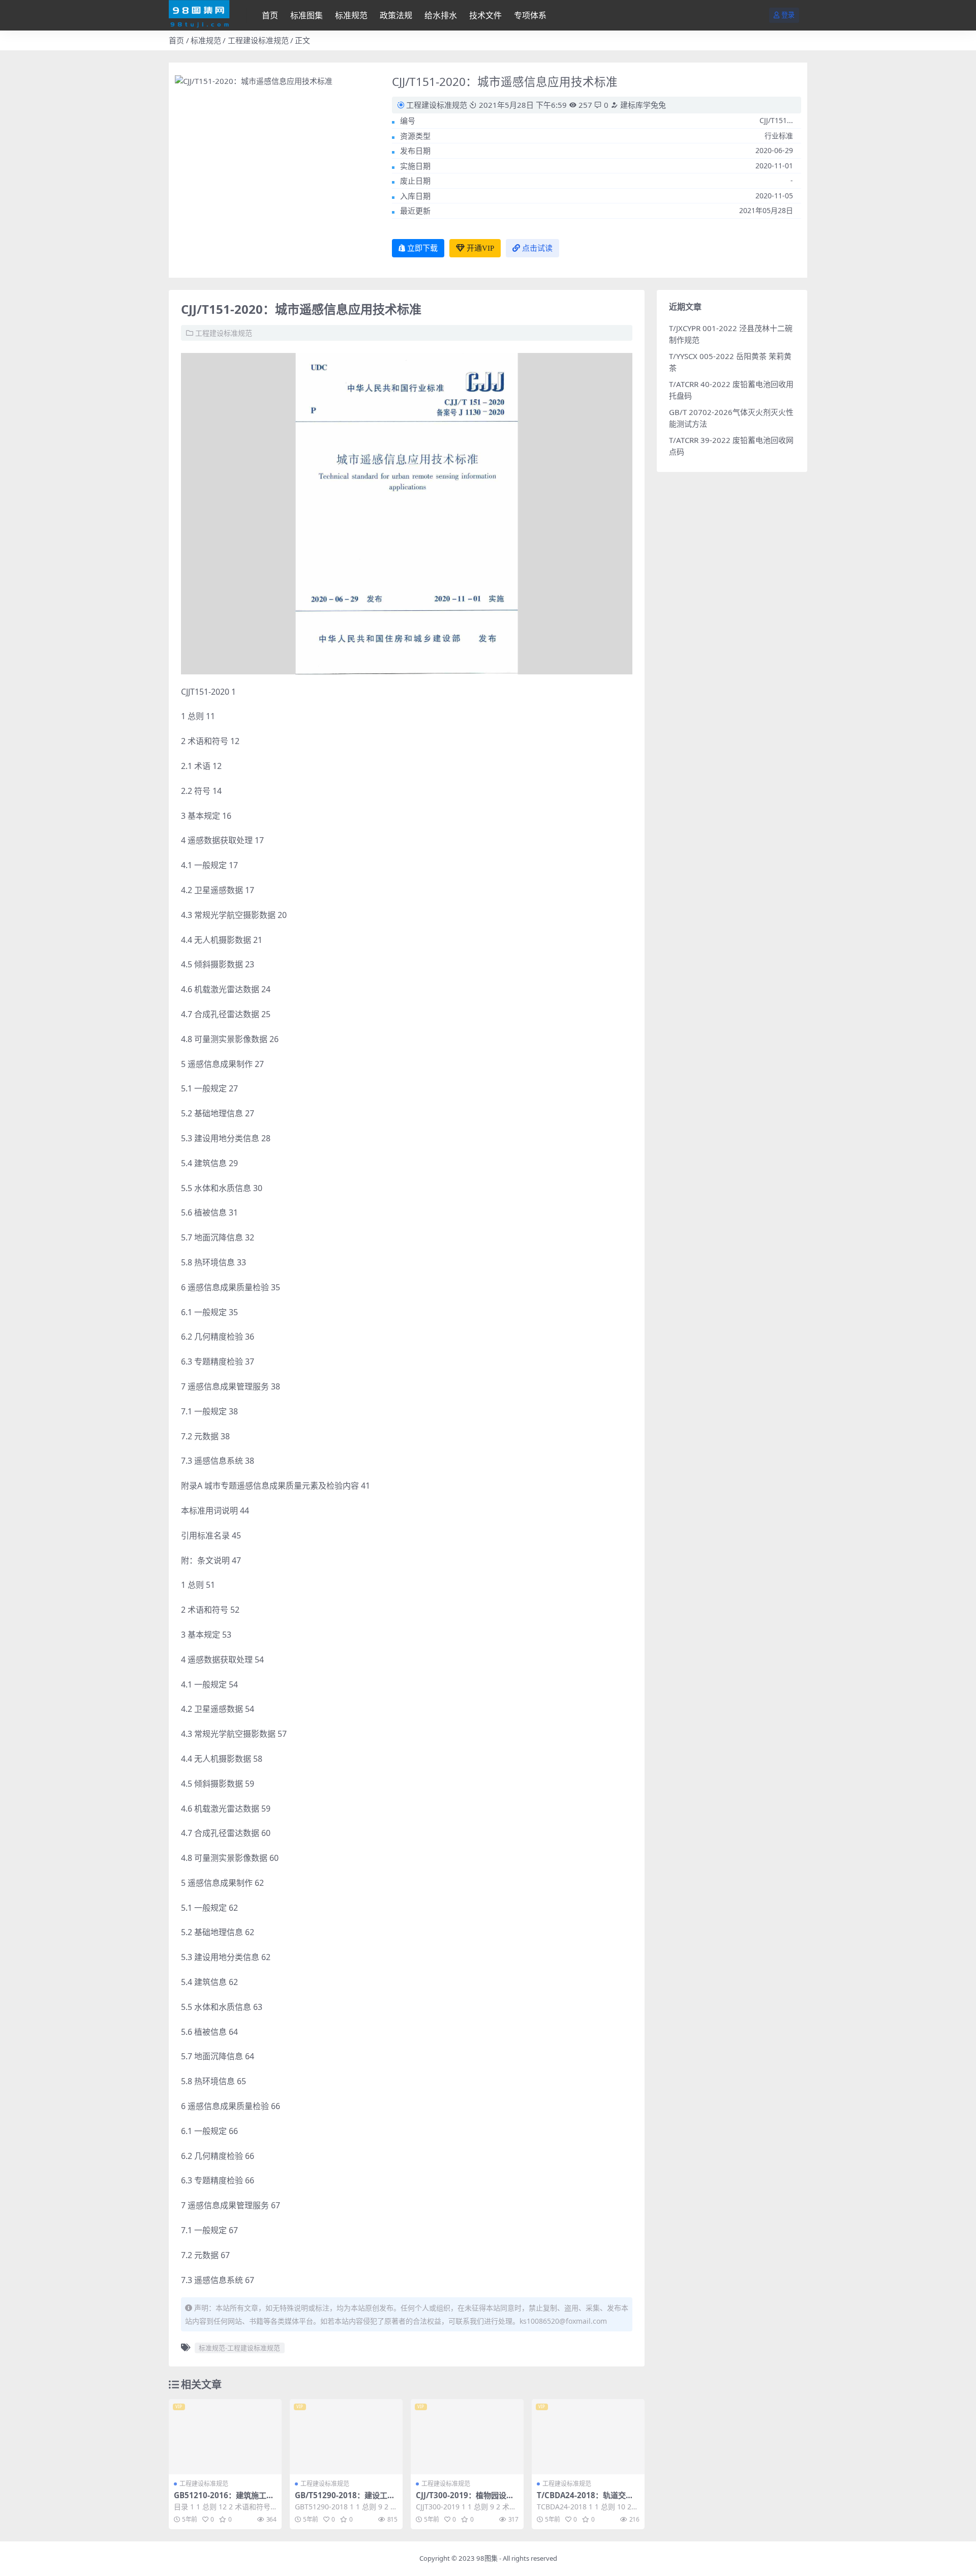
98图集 (487, 2558)
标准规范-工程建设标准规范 (239, 2348)
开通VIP (480, 248)
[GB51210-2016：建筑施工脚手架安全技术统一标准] (225, 2437)
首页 (270, 15)
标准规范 (351, 15)
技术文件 (485, 15)
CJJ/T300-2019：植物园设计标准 (465, 2500)
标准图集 (307, 15)
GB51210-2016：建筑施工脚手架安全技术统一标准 (224, 2500)
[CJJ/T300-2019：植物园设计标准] (467, 2437)
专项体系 (530, 15)
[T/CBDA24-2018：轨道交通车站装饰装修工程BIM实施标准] (588, 2437)
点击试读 (537, 248)
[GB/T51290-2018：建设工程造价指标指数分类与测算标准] (346, 2437)
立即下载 (422, 248)
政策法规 (396, 15)
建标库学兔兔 (642, 105)
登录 (788, 15)
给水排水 (441, 15)
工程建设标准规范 (258, 40)
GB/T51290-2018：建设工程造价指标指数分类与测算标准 (345, 2500)
